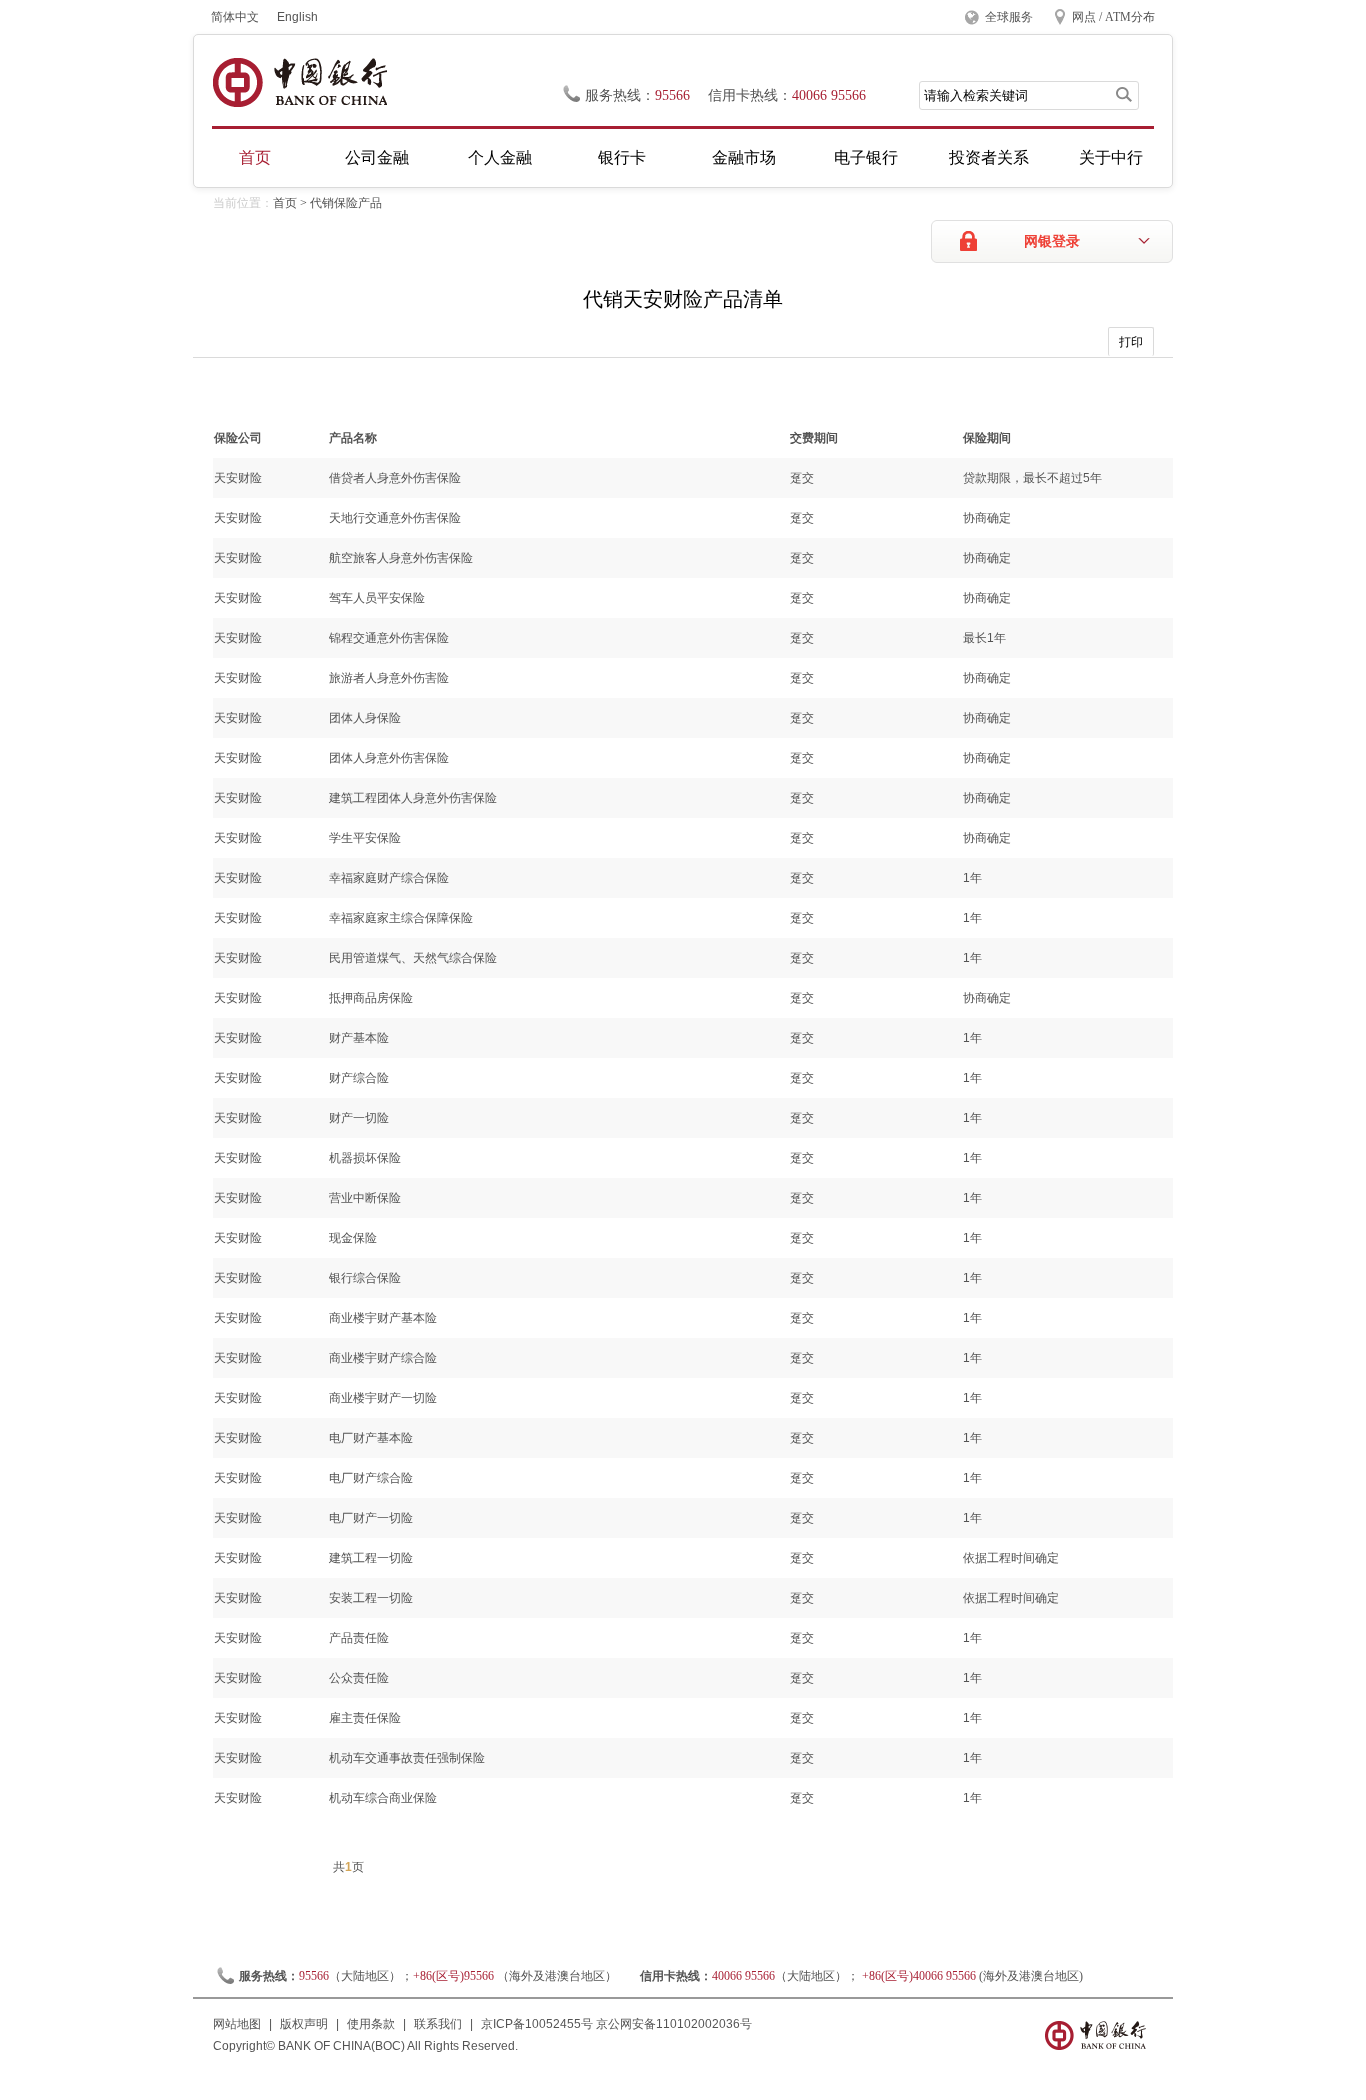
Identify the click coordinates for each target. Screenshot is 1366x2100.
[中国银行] (299, 82)
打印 (1131, 342)
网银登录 (1052, 241)
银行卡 (622, 157)
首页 (255, 157)
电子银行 (866, 157)
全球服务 (1009, 17)
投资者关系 (989, 157)
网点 (1084, 17)
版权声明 (304, 2024)
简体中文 (235, 17)
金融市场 (744, 157)
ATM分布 (1130, 17)
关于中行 (1111, 157)
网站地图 (237, 2024)
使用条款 (371, 2024)
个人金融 (500, 157)
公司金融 (377, 157)
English (297, 17)
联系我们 (438, 2024)
